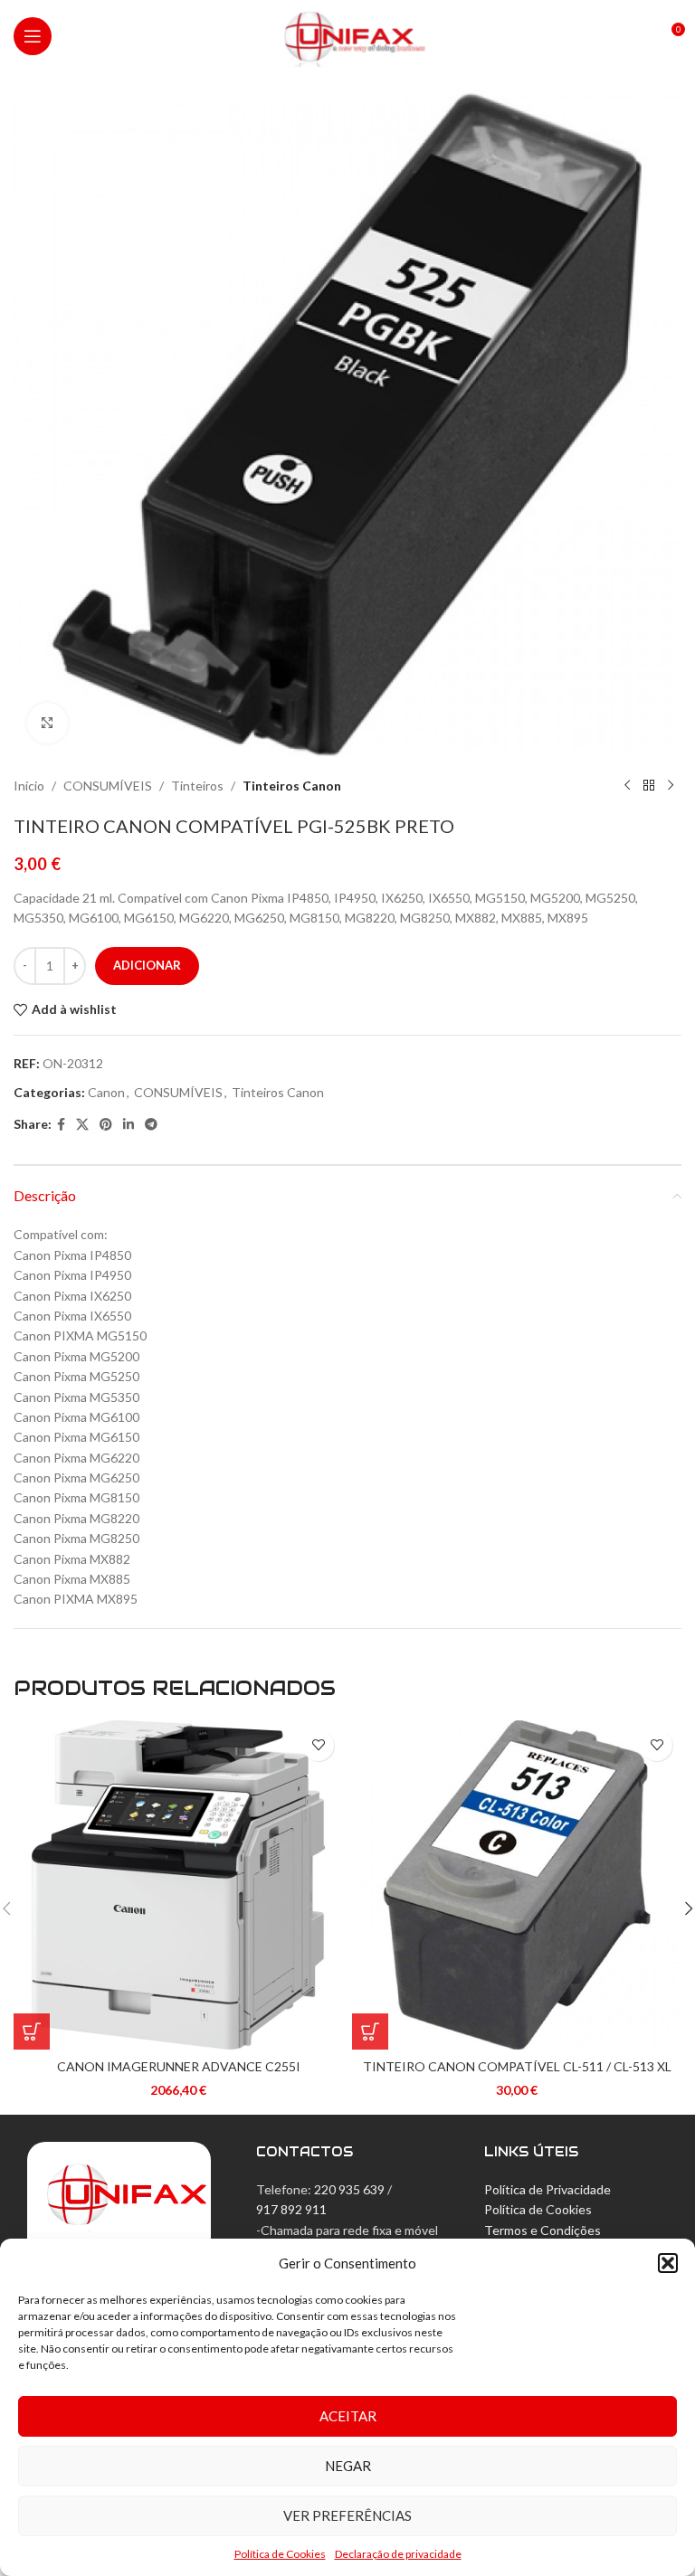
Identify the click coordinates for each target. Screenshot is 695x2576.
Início (29, 786)
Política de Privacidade (547, 2189)
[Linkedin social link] (129, 1125)
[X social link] (82, 1125)
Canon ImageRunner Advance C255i (179, 2066)
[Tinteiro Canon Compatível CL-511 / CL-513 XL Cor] (517, 1885)
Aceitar (348, 2416)
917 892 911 (291, 2209)
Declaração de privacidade (398, 2554)
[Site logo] (347, 34)
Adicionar (147, 965)
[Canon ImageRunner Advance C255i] (178, 1885)
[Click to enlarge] (48, 723)
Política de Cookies (280, 2554)
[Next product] (671, 786)
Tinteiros (197, 786)
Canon (106, 1092)
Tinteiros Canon (292, 786)
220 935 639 (349, 2189)
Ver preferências (347, 2515)
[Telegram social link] (151, 1125)
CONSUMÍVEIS (108, 786)
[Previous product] (627, 786)
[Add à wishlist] (318, 1745)
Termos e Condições (543, 2230)
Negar (348, 2466)
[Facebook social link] (61, 1125)
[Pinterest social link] (106, 1125)
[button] (668, 2263)
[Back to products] (649, 786)
